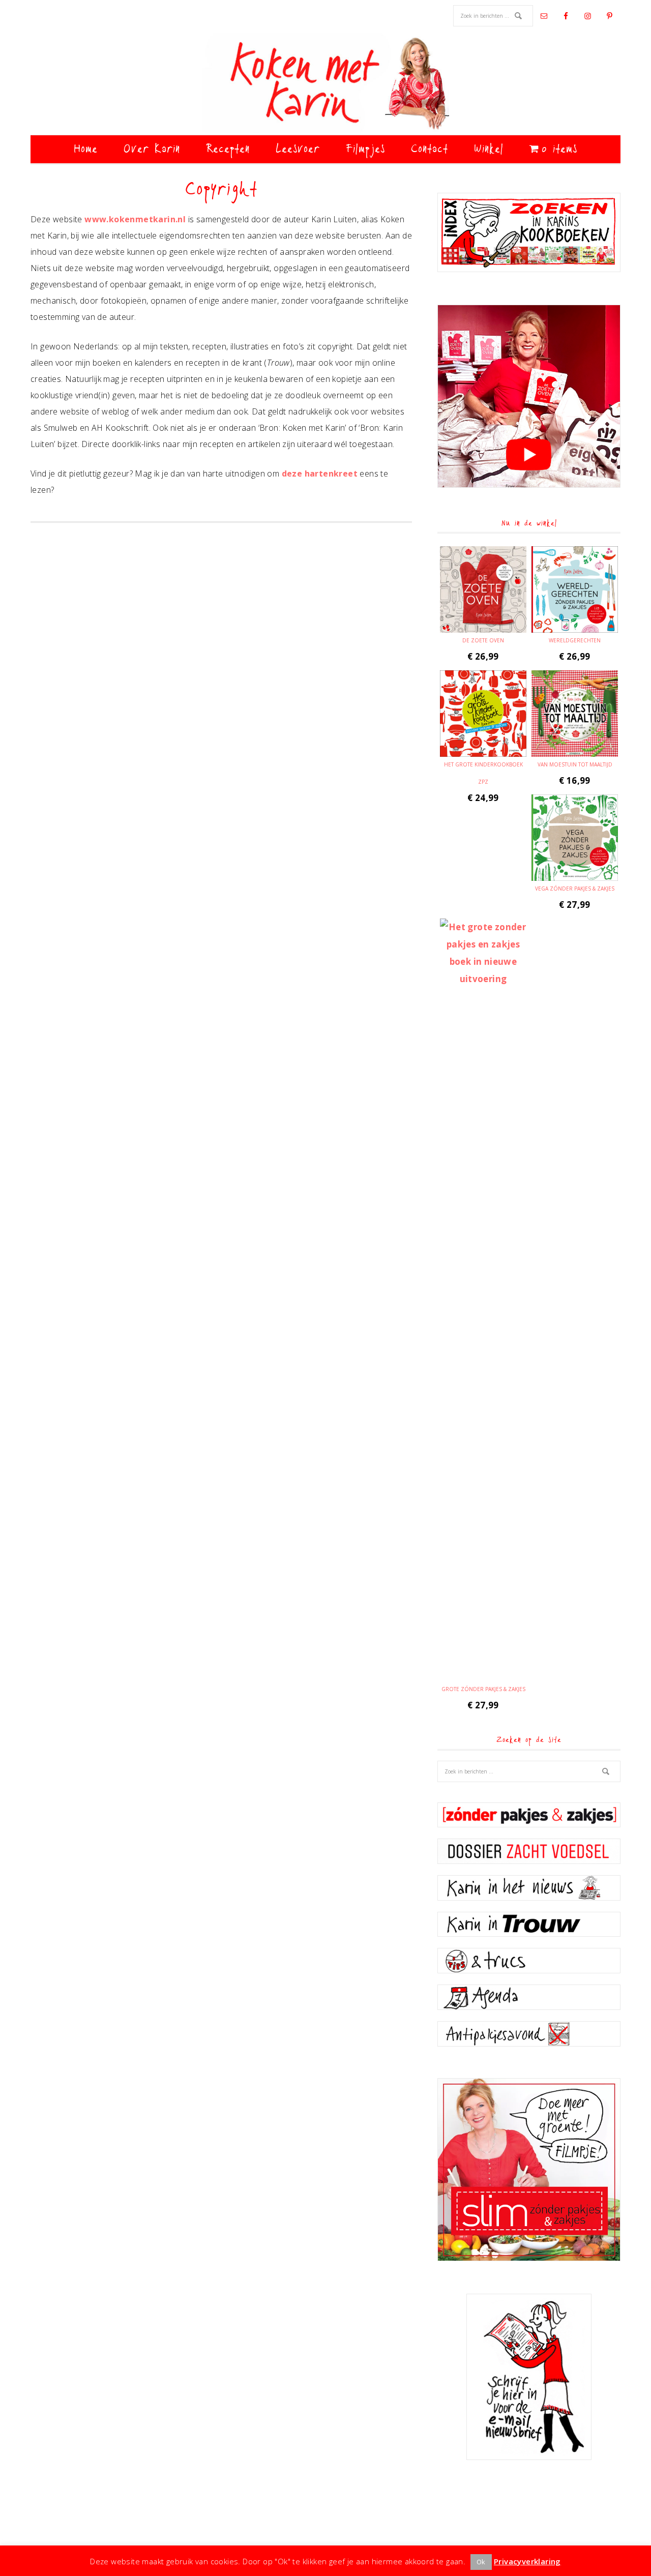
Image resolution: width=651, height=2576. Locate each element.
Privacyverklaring (527, 2561)
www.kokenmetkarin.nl (135, 219)
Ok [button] (481, 2562)
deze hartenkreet (320, 473)
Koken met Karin (325, 84)
